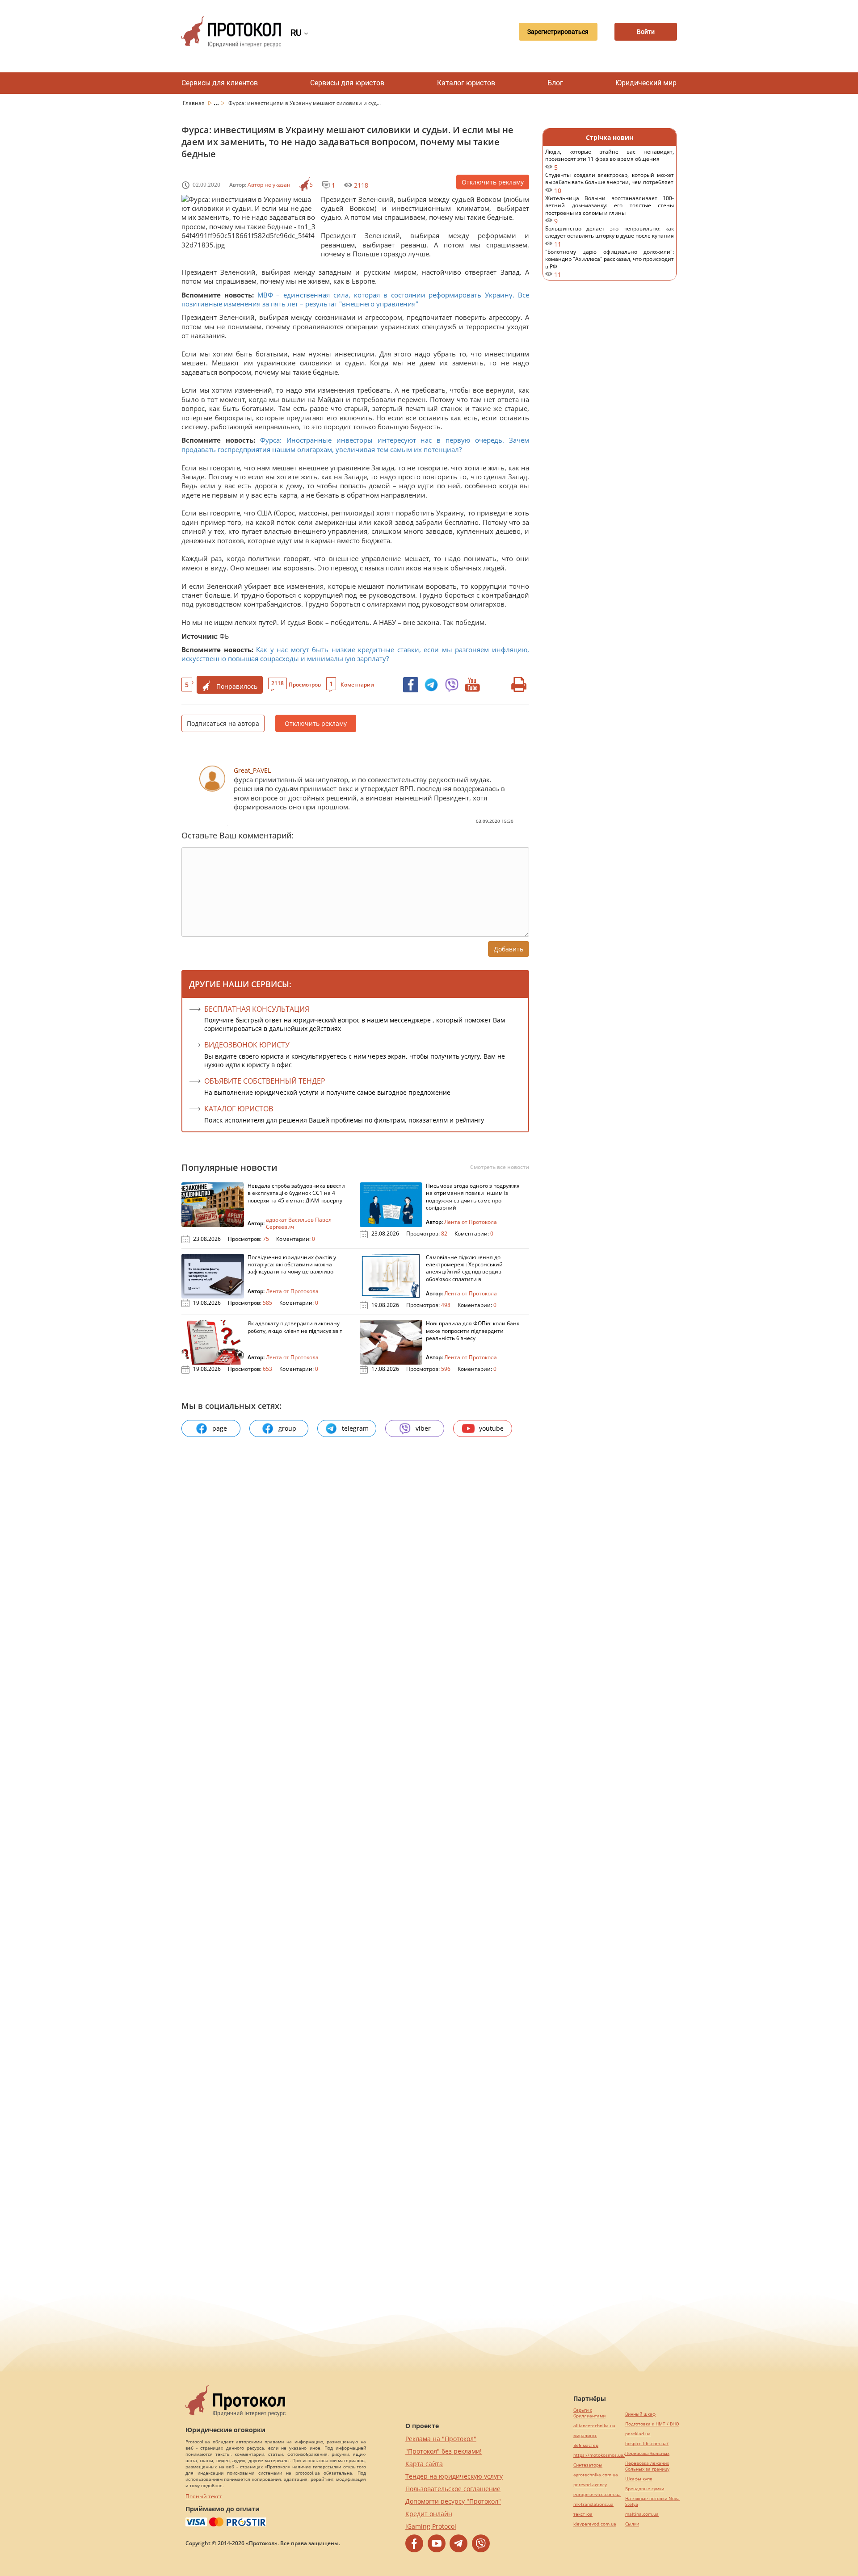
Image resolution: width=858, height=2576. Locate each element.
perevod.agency (590, 2485)
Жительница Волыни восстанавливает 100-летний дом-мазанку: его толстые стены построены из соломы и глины (610, 210)
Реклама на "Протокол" (441, 2439)
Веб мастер (586, 2445)
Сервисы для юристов (347, 83)
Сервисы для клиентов (220, 83)
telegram (355, 1428)
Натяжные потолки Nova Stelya (652, 2501)
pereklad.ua (638, 2434)
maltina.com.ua (642, 2514)
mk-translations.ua (593, 2504)
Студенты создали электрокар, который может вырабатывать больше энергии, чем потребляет (610, 183)
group (287, 1428)
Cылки (632, 2524)
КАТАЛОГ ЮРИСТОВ (239, 1109)
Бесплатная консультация (257, 1009)
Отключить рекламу (493, 182)
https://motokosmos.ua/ (599, 2455)
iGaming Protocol (431, 2526)
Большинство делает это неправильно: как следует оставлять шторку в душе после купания (610, 237)
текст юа (583, 2514)
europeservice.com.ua (597, 2494)
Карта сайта (424, 2464)
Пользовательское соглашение (453, 2489)
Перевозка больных (647, 2453)
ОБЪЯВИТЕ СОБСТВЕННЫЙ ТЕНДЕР (265, 1081)
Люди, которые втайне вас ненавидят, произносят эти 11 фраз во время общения (610, 160)
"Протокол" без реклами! (444, 2451)
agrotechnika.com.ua (596, 2475)
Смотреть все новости (500, 1167)
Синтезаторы (588, 2465)
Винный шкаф (640, 2414)
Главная (194, 103)
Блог (555, 83)
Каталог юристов (466, 83)
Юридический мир (646, 83)
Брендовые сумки (645, 2489)
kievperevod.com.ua (595, 2524)
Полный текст (204, 2496)
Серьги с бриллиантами (589, 2413)
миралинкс (585, 2436)
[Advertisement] (610, 433)
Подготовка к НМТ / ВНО (652, 2424)
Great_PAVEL (252, 770)
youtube (491, 1428)
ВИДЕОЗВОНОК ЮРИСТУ (247, 1045)
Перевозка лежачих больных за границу (647, 2466)
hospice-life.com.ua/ (647, 2444)
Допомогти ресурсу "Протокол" (453, 2501)
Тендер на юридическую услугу (454, 2476)
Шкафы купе (639, 2479)
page (220, 1428)
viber (423, 1428)
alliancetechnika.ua (594, 2426)
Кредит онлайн (429, 2514)
